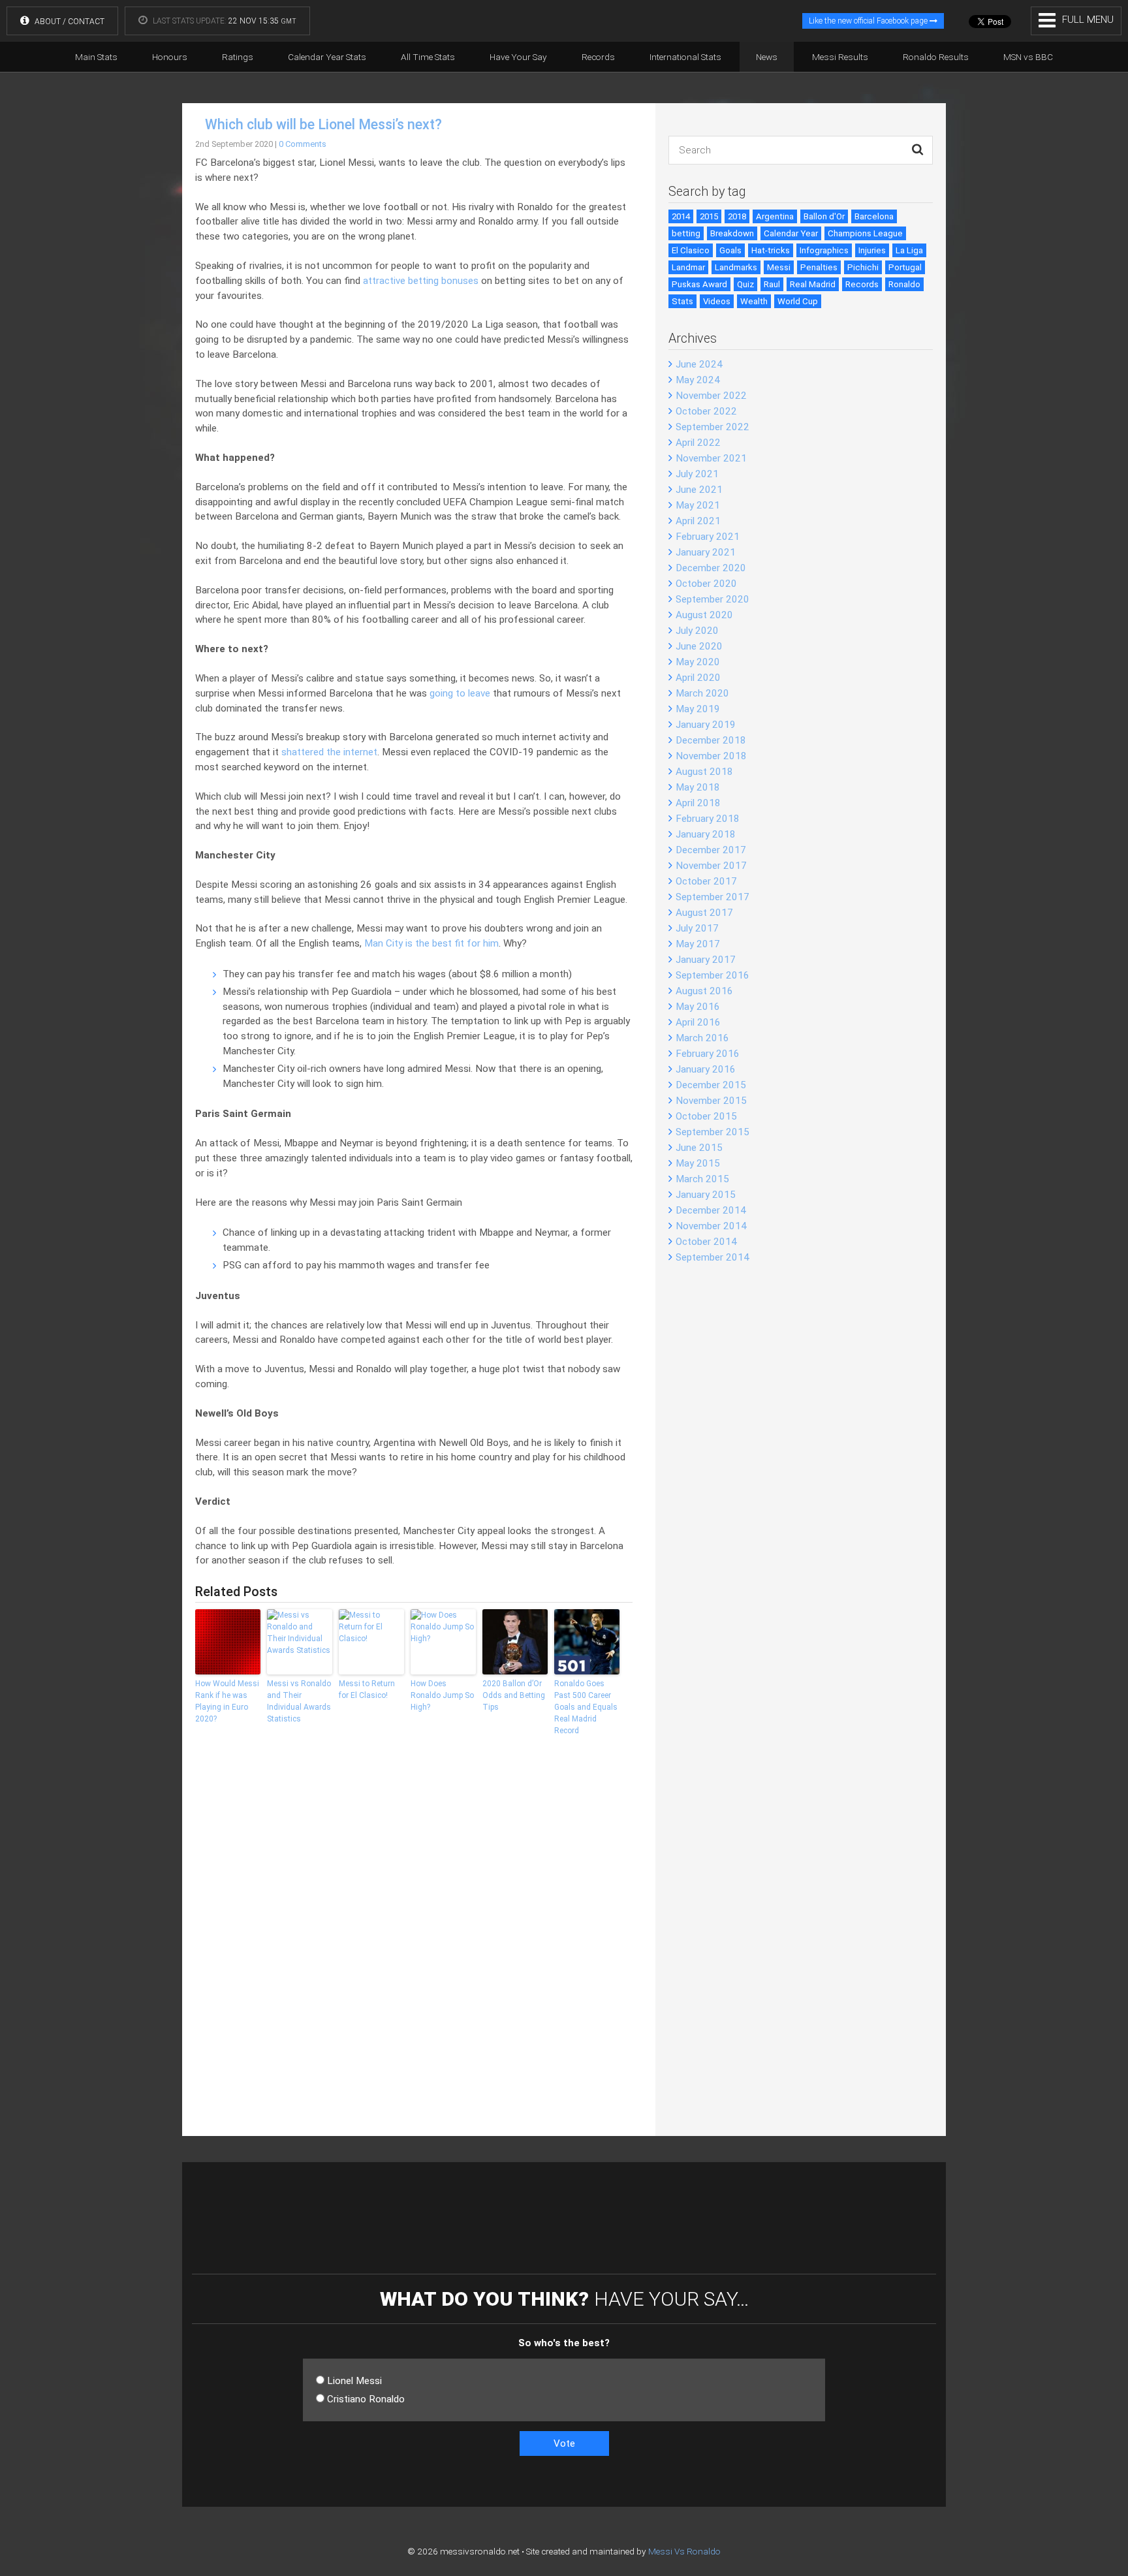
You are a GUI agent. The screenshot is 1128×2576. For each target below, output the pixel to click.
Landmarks (736, 267)
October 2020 (706, 584)
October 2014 (706, 1242)
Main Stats (96, 57)
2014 (681, 216)
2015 (709, 216)
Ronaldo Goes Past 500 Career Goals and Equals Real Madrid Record (586, 1707)
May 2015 (698, 1163)
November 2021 (711, 458)
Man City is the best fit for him (431, 943)
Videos (717, 301)
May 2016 (698, 1007)
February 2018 (708, 819)
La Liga (909, 250)
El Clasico (691, 250)
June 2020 (699, 646)
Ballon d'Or (824, 216)
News (767, 57)
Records (598, 57)
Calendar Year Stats (327, 57)
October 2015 (706, 1116)
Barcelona (874, 216)
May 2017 (698, 944)
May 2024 (698, 380)
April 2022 (698, 443)
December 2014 (711, 1210)
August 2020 (704, 615)
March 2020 (702, 693)
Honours (170, 57)
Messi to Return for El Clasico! (367, 1689)
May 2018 (698, 787)
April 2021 (698, 521)
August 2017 (704, 913)
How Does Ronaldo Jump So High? (442, 1695)
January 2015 (706, 1195)
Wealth (754, 301)
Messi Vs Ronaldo (684, 2551)
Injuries (872, 250)
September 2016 (713, 975)
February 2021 (708, 537)
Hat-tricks (771, 250)
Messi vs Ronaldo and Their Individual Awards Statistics (299, 1701)
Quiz (745, 284)
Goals (730, 250)
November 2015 (711, 1101)
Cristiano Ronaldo (366, 2399)
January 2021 (706, 552)
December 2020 (711, 568)
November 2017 (711, 866)
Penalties (819, 267)
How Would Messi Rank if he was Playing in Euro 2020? (227, 1701)
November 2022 (711, 396)
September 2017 (713, 897)
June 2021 (699, 490)
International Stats (685, 57)
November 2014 (711, 1226)
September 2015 (713, 1132)
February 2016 (708, 1054)
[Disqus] (414, 1945)
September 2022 (713, 427)
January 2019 (706, 725)
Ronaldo (904, 284)
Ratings (238, 57)
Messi (779, 267)
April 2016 (698, 1022)
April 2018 (698, 803)
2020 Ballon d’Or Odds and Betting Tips (514, 1695)
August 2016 (704, 991)
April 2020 (698, 678)
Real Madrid (813, 284)
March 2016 (702, 1038)
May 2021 (698, 505)
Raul (772, 284)
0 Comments (303, 144)
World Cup (798, 301)
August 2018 (704, 772)
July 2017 (697, 928)
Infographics (824, 250)
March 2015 (702, 1179)
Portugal (905, 267)
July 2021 (697, 474)
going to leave (460, 693)
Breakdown (732, 233)
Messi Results (840, 57)
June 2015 (699, 1148)
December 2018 (711, 740)
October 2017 (706, 881)
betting (686, 233)
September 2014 (713, 1257)
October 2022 (706, 411)
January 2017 (706, 960)
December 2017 (711, 850)
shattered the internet (329, 752)
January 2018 (706, 834)
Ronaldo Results (936, 57)
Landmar (688, 267)
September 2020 (713, 599)
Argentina (775, 216)
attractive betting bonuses (421, 281)
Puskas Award (699, 284)
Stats (682, 301)
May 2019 (698, 709)
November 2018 (711, 756)
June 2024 (699, 364)
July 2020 (697, 631)
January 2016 (706, 1069)
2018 (737, 216)
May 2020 (698, 662)
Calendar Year (791, 233)
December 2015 (711, 1085)
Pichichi (863, 267)
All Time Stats (428, 57)
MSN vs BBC (1028, 57)
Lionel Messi (354, 2381)
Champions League (865, 233)
